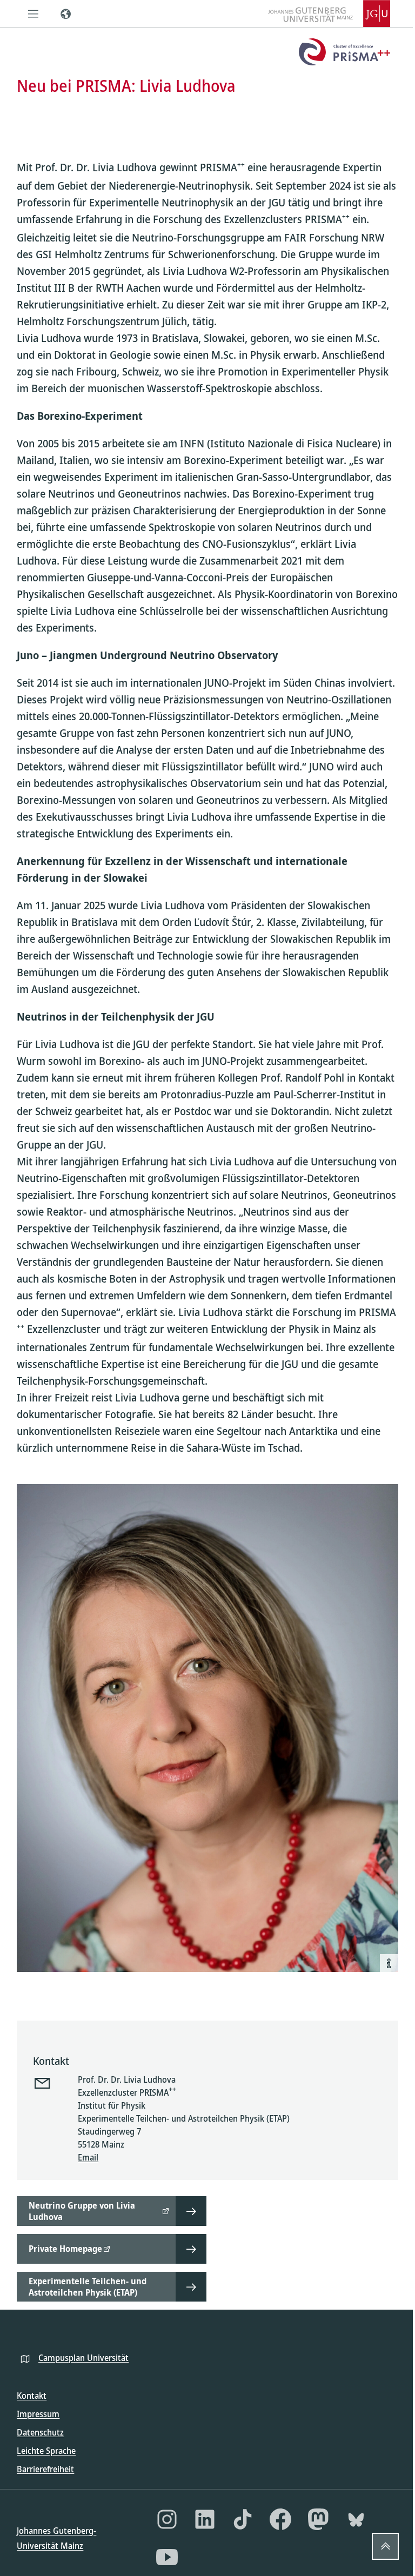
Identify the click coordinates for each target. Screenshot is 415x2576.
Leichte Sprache (46, 2451)
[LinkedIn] (205, 2519)
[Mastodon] (318, 2519)
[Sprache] (65, 14)
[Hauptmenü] (33, 14)
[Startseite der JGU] (329, 14)
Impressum (38, 2414)
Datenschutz (40, 2432)
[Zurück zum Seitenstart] (385, 2546)
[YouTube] (167, 2557)
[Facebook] (280, 2519)
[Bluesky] (356, 2519)
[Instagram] (167, 2519)
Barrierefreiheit (45, 2469)
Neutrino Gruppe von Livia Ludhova (82, 2211)
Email (88, 2157)
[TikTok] (243, 2519)
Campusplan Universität (83, 2358)
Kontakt (32, 2396)
